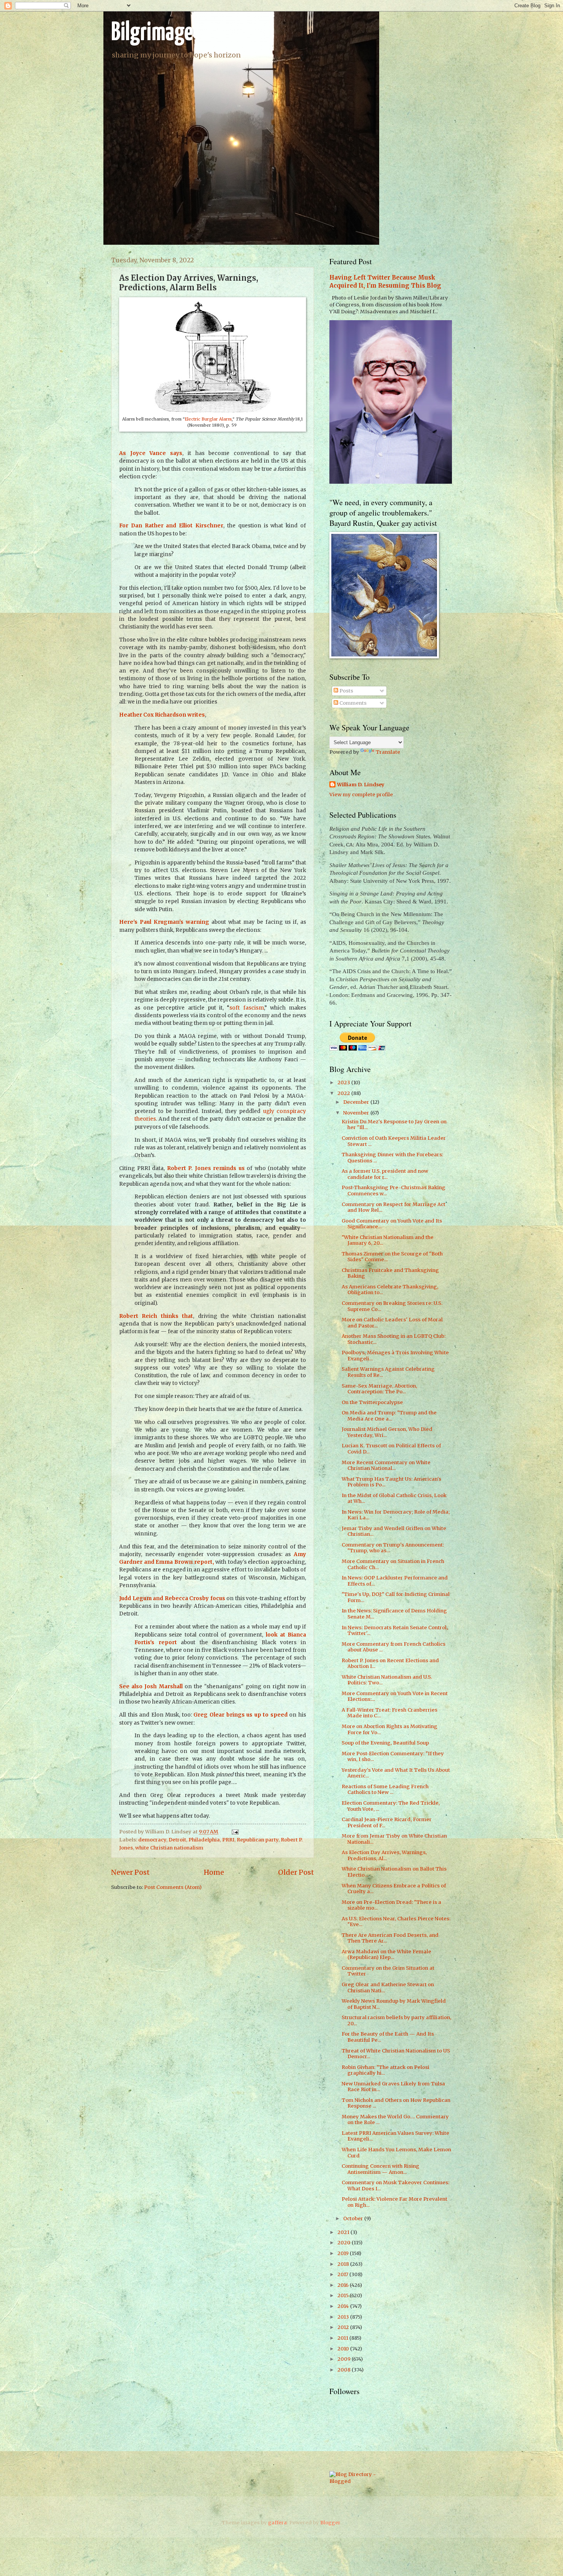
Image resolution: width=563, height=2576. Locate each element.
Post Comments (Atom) (173, 1887)
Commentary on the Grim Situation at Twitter (388, 1971)
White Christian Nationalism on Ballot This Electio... (394, 1872)
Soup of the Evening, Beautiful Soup (385, 1743)
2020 (345, 2243)
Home (214, 1872)
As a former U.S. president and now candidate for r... (385, 1174)
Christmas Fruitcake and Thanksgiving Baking (390, 1273)
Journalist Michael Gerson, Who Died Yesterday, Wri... (387, 1432)
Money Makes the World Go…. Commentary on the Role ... (395, 2119)
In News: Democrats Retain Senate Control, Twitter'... (395, 1630)
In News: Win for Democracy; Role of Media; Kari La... (396, 1515)
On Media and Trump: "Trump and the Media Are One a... (389, 1416)
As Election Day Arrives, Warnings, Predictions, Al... (384, 1855)
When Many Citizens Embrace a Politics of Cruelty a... (394, 1889)
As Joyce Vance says (151, 453)
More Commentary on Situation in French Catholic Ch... (393, 1564)
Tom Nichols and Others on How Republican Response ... (396, 2103)
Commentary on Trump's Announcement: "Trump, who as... (393, 1548)
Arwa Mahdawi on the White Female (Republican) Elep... (386, 1954)
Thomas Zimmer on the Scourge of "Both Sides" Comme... (392, 1257)
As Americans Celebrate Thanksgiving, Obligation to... (390, 1290)
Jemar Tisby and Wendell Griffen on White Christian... (394, 1531)
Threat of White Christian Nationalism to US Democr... (396, 2054)
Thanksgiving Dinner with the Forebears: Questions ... (392, 1157)
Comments (352, 703)
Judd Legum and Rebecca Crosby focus (172, 1598)
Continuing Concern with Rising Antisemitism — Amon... (381, 2169)
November (357, 1113)
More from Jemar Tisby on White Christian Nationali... (394, 1839)
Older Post (296, 1872)
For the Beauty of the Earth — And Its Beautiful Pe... (388, 2037)
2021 (344, 2232)
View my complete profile (361, 795)
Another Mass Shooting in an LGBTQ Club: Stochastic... (394, 1339)
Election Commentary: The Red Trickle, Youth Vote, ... (391, 1806)
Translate (388, 752)
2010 (344, 2349)
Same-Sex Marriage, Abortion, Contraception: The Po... (379, 1389)
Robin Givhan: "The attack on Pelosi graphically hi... (385, 2070)
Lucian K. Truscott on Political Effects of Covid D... (391, 1448)
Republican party (258, 1840)
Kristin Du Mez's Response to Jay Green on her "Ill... (394, 1124)
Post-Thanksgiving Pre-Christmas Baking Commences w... (394, 1190)
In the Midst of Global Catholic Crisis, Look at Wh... (394, 1498)
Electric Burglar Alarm (208, 419)
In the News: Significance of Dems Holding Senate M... (394, 1614)
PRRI (228, 1840)
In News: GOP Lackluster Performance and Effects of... (395, 1581)
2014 (344, 2306)
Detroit (177, 1840)
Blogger (330, 2523)
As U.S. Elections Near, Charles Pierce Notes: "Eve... (396, 1921)
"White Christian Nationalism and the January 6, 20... (388, 1240)
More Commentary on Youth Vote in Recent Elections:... (395, 1696)
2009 (345, 2359)
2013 (344, 2317)
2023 (344, 1083)
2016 (344, 2285)
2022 (344, 1093)
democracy (152, 1840)
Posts (346, 691)
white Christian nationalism (169, 1848)
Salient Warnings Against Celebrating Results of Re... (388, 1372)
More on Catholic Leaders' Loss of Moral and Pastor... (392, 1322)
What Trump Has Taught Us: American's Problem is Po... (391, 1482)
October (354, 2218)
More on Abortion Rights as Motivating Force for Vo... (390, 1729)
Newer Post (130, 1872)
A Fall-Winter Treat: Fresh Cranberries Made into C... (390, 1713)
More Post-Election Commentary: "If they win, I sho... (393, 1756)
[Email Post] (234, 1832)
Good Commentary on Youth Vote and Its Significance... (392, 1224)
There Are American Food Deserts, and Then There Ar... (390, 1938)
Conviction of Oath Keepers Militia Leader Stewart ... (394, 1141)
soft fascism (246, 1008)
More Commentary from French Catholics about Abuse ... (394, 1647)
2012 (344, 2327)
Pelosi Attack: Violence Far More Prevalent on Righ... (394, 2202)
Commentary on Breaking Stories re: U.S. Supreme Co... (392, 1306)
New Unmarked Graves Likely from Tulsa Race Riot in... (393, 2087)
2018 (344, 2264)
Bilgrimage (152, 33)
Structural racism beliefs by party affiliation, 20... (396, 2020)
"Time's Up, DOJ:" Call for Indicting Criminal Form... (396, 1597)
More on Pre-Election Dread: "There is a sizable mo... (391, 1905)
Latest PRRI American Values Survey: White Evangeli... (395, 2136)
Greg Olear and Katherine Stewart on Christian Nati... (388, 1987)
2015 (344, 2295)
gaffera (277, 2523)
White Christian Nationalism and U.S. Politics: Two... (387, 1680)
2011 (343, 2338)
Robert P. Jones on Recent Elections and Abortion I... (390, 1663)
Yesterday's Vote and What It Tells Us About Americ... (396, 1773)
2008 (345, 2370)
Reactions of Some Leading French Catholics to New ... (385, 1789)
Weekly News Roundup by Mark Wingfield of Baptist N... (394, 2004)
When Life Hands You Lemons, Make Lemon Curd (396, 2152)
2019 (344, 2253)
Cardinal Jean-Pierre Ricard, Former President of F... (387, 1822)
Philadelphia (204, 1840)
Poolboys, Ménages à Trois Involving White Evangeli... (395, 1355)
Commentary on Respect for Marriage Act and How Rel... (394, 1207)
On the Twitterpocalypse (372, 1402)
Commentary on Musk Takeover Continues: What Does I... (395, 2185)
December (357, 1102)
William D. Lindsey (361, 785)
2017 (343, 2274)
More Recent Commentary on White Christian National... (386, 1465)
